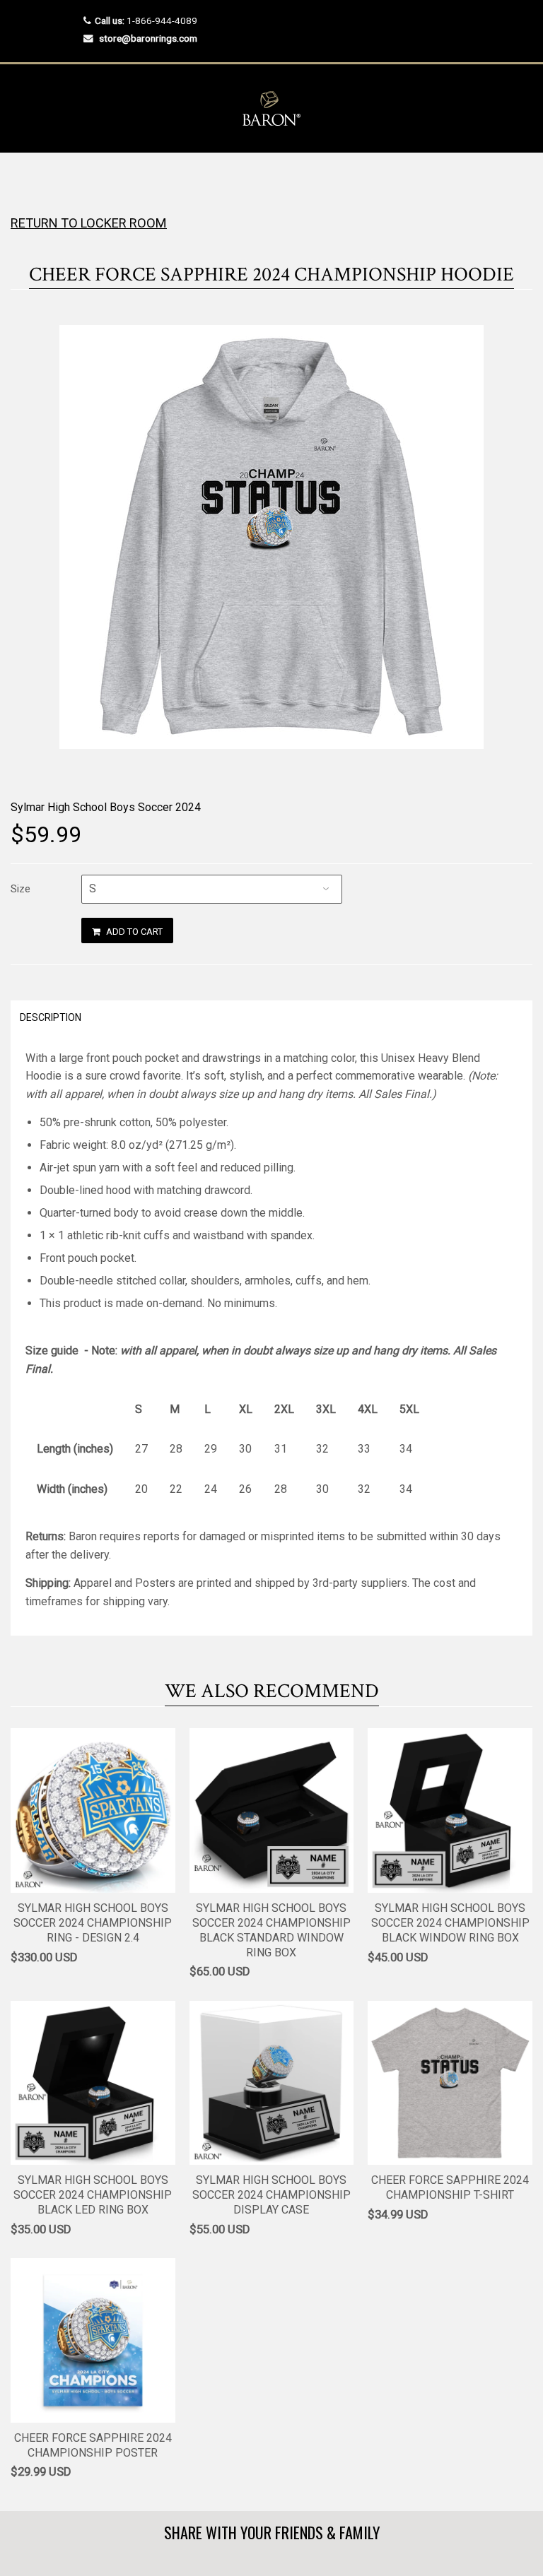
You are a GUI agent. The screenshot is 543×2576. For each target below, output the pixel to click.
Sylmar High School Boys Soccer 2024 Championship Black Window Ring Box (450, 1923)
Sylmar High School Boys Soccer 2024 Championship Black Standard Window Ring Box (271, 1930)
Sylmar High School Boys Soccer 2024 (106, 807)
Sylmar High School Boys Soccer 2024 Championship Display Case (271, 2195)
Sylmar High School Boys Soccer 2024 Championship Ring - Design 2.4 (93, 1923)
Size (21, 889)
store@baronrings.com (148, 38)
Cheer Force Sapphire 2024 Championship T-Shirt (450, 2187)
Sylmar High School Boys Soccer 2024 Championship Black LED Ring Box (93, 2195)
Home (23, 181)
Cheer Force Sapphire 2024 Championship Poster (93, 2445)
